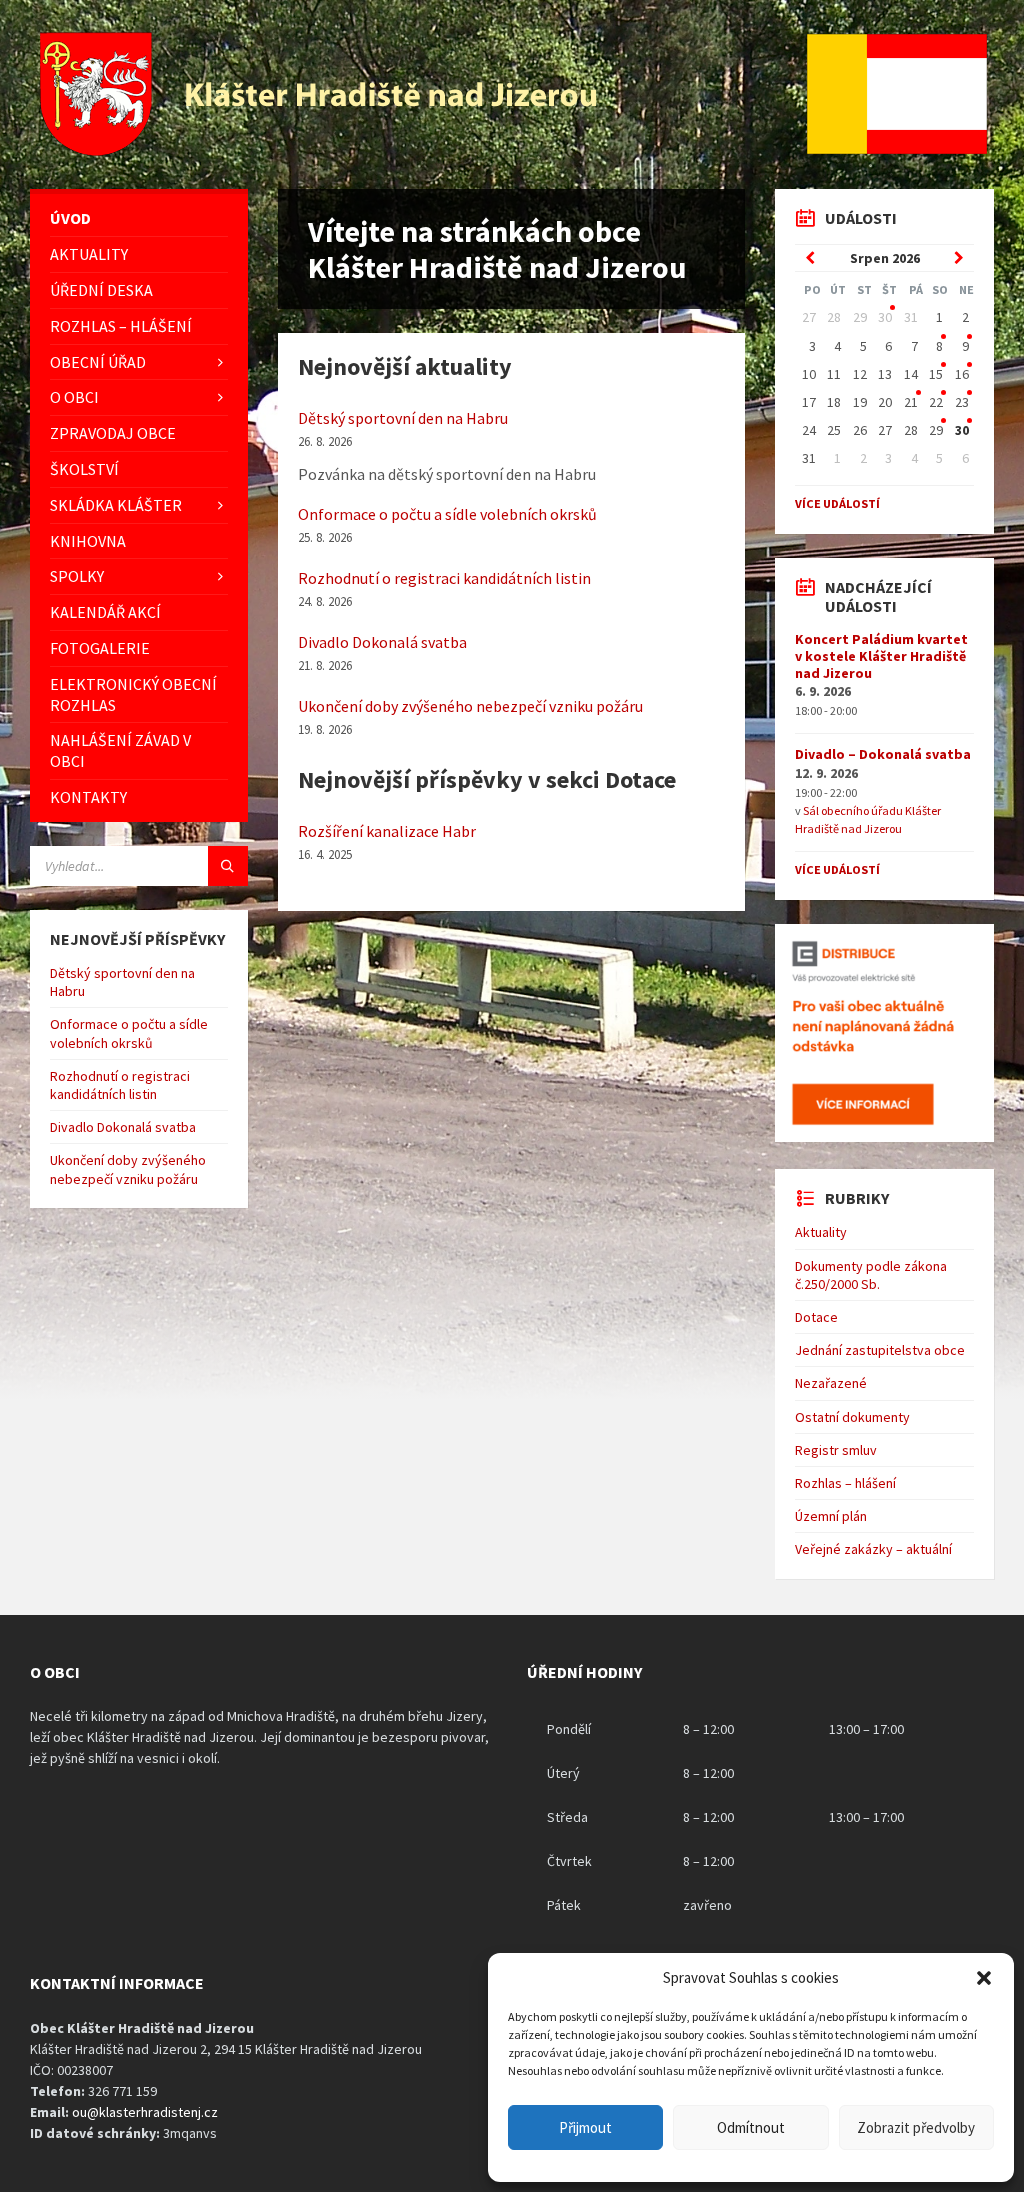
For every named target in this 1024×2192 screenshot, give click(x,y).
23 (962, 402)
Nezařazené (831, 1383)
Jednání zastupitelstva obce (880, 1350)
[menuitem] (139, 218)
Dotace (816, 1317)
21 (911, 402)
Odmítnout (751, 2127)
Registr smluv (836, 1450)
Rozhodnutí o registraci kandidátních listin (444, 578)
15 (936, 374)
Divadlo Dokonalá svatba (382, 642)
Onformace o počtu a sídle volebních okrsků (447, 514)
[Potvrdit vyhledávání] (228, 866)
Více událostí (837, 503)
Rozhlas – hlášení (845, 1483)
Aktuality (821, 1232)
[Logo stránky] (321, 150)
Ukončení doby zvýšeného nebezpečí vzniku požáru (470, 706)
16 (962, 374)
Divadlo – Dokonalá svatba (883, 754)
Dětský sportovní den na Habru (403, 418)
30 (885, 317)
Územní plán (831, 1516)
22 (936, 402)
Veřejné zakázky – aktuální (873, 1549)
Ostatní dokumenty (852, 1417)
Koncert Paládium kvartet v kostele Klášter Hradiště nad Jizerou (881, 656)
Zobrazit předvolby (916, 2127)
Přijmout (585, 2127)
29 (936, 430)
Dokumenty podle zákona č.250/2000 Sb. (871, 1275)
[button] (984, 1978)
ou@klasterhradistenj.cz (145, 2112)
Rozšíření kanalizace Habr (387, 831)
